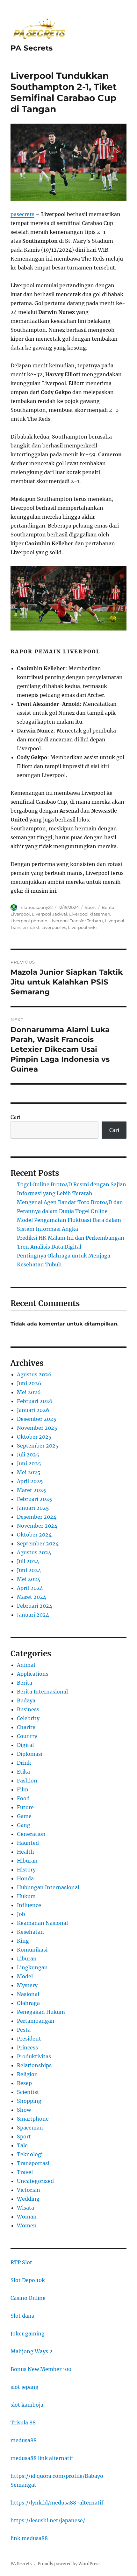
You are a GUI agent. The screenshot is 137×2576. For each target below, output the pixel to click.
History (26, 1870)
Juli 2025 (28, 1455)
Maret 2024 (32, 1597)
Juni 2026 (29, 1383)
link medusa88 (29, 2538)
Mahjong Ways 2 (32, 2351)
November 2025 (37, 1428)
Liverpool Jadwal (50, 914)
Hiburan (27, 1861)
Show (24, 2110)
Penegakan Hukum (41, 2012)
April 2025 (30, 1481)
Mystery (27, 1985)
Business (28, 1709)
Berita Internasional (42, 1692)
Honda (25, 1878)
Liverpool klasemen (90, 914)
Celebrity (28, 1718)
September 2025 (38, 1446)
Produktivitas (34, 2056)
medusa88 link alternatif (42, 2458)
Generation (31, 1834)
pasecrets (22, 214)
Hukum (26, 1896)
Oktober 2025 (34, 1437)
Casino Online (28, 2298)
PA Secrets (32, 48)
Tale (22, 2145)
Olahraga (28, 2003)
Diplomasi (30, 1754)
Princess (27, 2048)
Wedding (28, 2199)
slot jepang (25, 2387)
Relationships (34, 2065)
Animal (26, 1665)
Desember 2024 (37, 1517)
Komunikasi (32, 1950)
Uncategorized (35, 2181)
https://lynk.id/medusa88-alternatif (57, 2503)
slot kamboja (27, 2405)
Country (27, 1736)
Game (24, 1816)
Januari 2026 (33, 1410)
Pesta (24, 2030)
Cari (15, 1117)
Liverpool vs (54, 927)
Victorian (29, 2190)
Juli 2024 (28, 1561)
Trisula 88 (23, 2423)
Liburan (27, 1959)
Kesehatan (30, 1932)
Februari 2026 (35, 1401)
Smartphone (33, 2119)
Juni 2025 (29, 1463)
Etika (23, 1772)
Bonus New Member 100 (41, 2369)
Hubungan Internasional (48, 1887)
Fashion (27, 1781)
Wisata (25, 2208)
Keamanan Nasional (42, 1923)
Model (25, 1976)
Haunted (28, 1843)
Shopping (29, 2101)
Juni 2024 (29, 1570)
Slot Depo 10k (28, 2280)
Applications (33, 1674)
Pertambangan (36, 2021)
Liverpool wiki (82, 927)
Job (21, 1914)
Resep (24, 2083)
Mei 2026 (29, 1392)
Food (23, 1798)
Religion (27, 2074)
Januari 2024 (33, 1615)
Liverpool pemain (29, 921)
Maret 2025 (32, 1490)
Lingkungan (32, 1967)
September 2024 (38, 1544)
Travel (25, 2172)
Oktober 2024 (34, 1535)
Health (25, 1852)
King (23, 1941)
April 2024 (30, 1588)
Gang (24, 1825)
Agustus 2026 (34, 1374)
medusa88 (24, 2440)
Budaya (26, 1700)
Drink (24, 1763)
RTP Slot (21, 2262)
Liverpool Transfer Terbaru (76, 921)
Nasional (28, 1994)
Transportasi (33, 2163)
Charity (26, 1727)
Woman (27, 2217)
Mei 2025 (29, 1472)
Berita (25, 1683)
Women (27, 2225)
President (29, 2039)
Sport (90, 907)
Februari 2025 (35, 1499)
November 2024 (37, 1526)
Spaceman (30, 2128)
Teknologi (30, 2154)
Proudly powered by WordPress (69, 2564)
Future (25, 1807)
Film (23, 1789)
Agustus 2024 (34, 1552)
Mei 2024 (29, 1579)
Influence (29, 1905)
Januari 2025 (33, 1508)
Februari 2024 (35, 1606)
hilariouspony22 (36, 907)
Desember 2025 (37, 1419)
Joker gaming (28, 2334)
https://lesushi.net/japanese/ (48, 2520)
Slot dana (22, 2316)
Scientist (28, 2092)
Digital (25, 1745)
